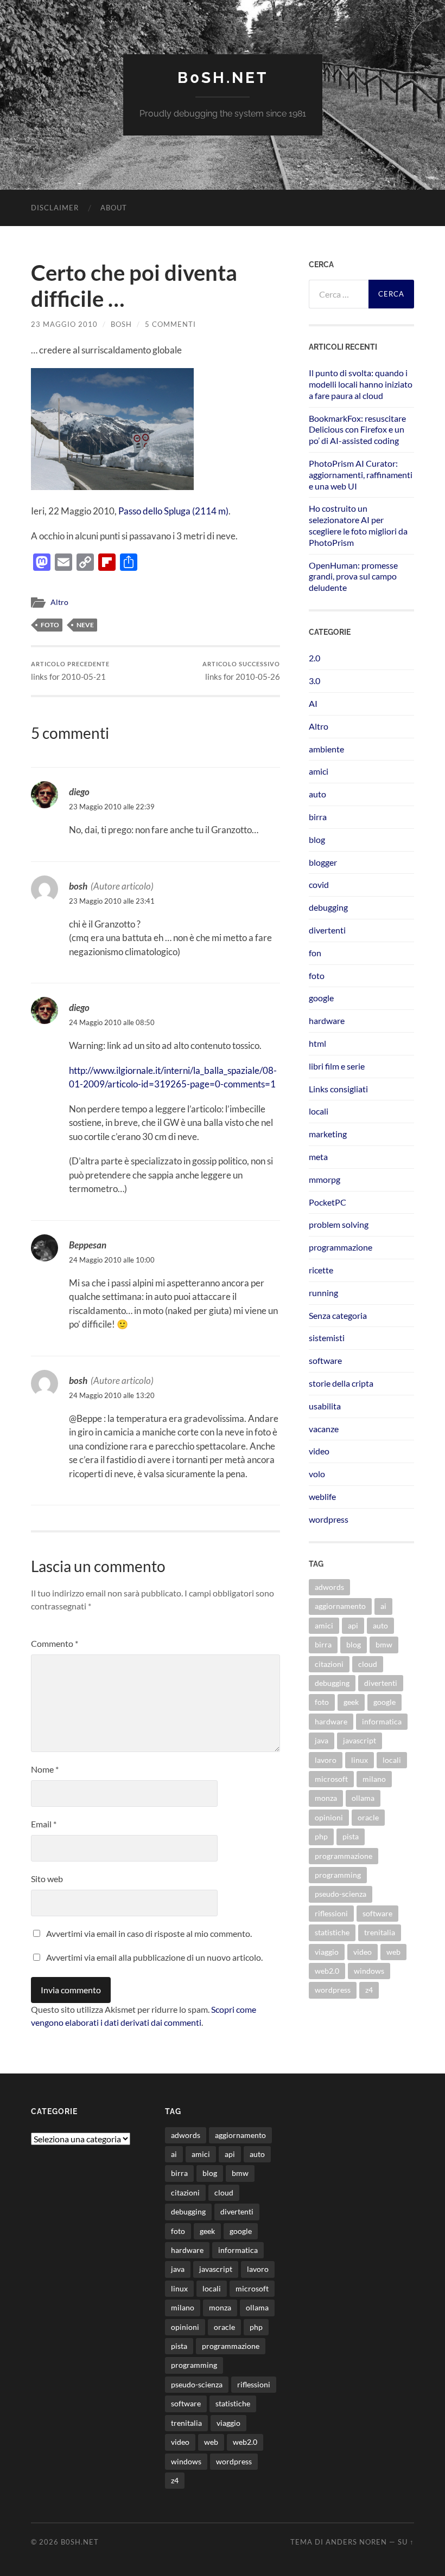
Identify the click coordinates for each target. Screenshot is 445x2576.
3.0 (314, 681)
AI (313, 703)
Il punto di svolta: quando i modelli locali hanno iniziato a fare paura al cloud (361, 384)
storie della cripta (341, 1383)
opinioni (329, 1817)
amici (319, 771)
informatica (382, 1721)
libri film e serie (337, 1066)
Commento (55, 1643)
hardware (327, 1020)
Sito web (47, 1879)
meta (318, 1157)
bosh (121, 324)
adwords (329, 1587)
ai (383, 1606)
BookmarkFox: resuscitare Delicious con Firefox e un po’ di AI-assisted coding (357, 430)
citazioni (329, 1664)
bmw (384, 1644)
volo (317, 1474)
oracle (368, 1817)
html (317, 1043)
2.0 (314, 658)
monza (326, 1798)
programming (338, 1875)
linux (360, 1760)
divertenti (327, 930)
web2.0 (327, 1971)
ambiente (326, 749)
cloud (368, 1664)
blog (317, 839)
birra (318, 817)
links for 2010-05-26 (241, 671)
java (322, 1740)
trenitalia (380, 1932)
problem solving (339, 1224)
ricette (321, 1270)
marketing (328, 1134)
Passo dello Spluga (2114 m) (173, 511)
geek (351, 1702)
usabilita (325, 1406)
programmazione (341, 1247)
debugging (328, 907)
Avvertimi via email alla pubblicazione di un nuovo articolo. (154, 1957)
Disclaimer (55, 208)
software (325, 1360)
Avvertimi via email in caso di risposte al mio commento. (149, 1933)
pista (351, 1836)
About (114, 208)
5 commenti (170, 324)
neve (85, 625)
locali (319, 1111)
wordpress (329, 1519)
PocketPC (328, 1202)
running (323, 1293)
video (319, 1451)
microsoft (331, 1779)
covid (319, 884)
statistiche (332, 1932)
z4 (369, 1990)
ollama (363, 1798)
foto (50, 625)
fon (315, 953)
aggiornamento (340, 1606)
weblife (322, 1496)
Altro (59, 602)
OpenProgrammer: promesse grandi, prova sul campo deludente (353, 577)
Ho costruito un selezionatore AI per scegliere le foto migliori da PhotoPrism (358, 525)
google (321, 998)
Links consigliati (338, 1089)
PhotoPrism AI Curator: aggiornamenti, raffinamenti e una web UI (361, 475)
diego (79, 792)
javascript (360, 1740)
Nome (45, 1769)
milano (374, 1779)
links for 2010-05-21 (70, 671)
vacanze (324, 1429)
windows (369, 1971)
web (393, 1952)
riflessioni (331, 1913)
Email (44, 1824)
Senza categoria (338, 1315)
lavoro (326, 1760)
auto (317, 794)
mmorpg (325, 1179)
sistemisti (327, 1338)
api (353, 1625)
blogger (323, 862)
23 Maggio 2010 (64, 324)
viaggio (327, 1952)
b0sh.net (223, 78)
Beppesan (88, 1245)
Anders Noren (356, 2542)
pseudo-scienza (341, 1894)
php (321, 1836)
